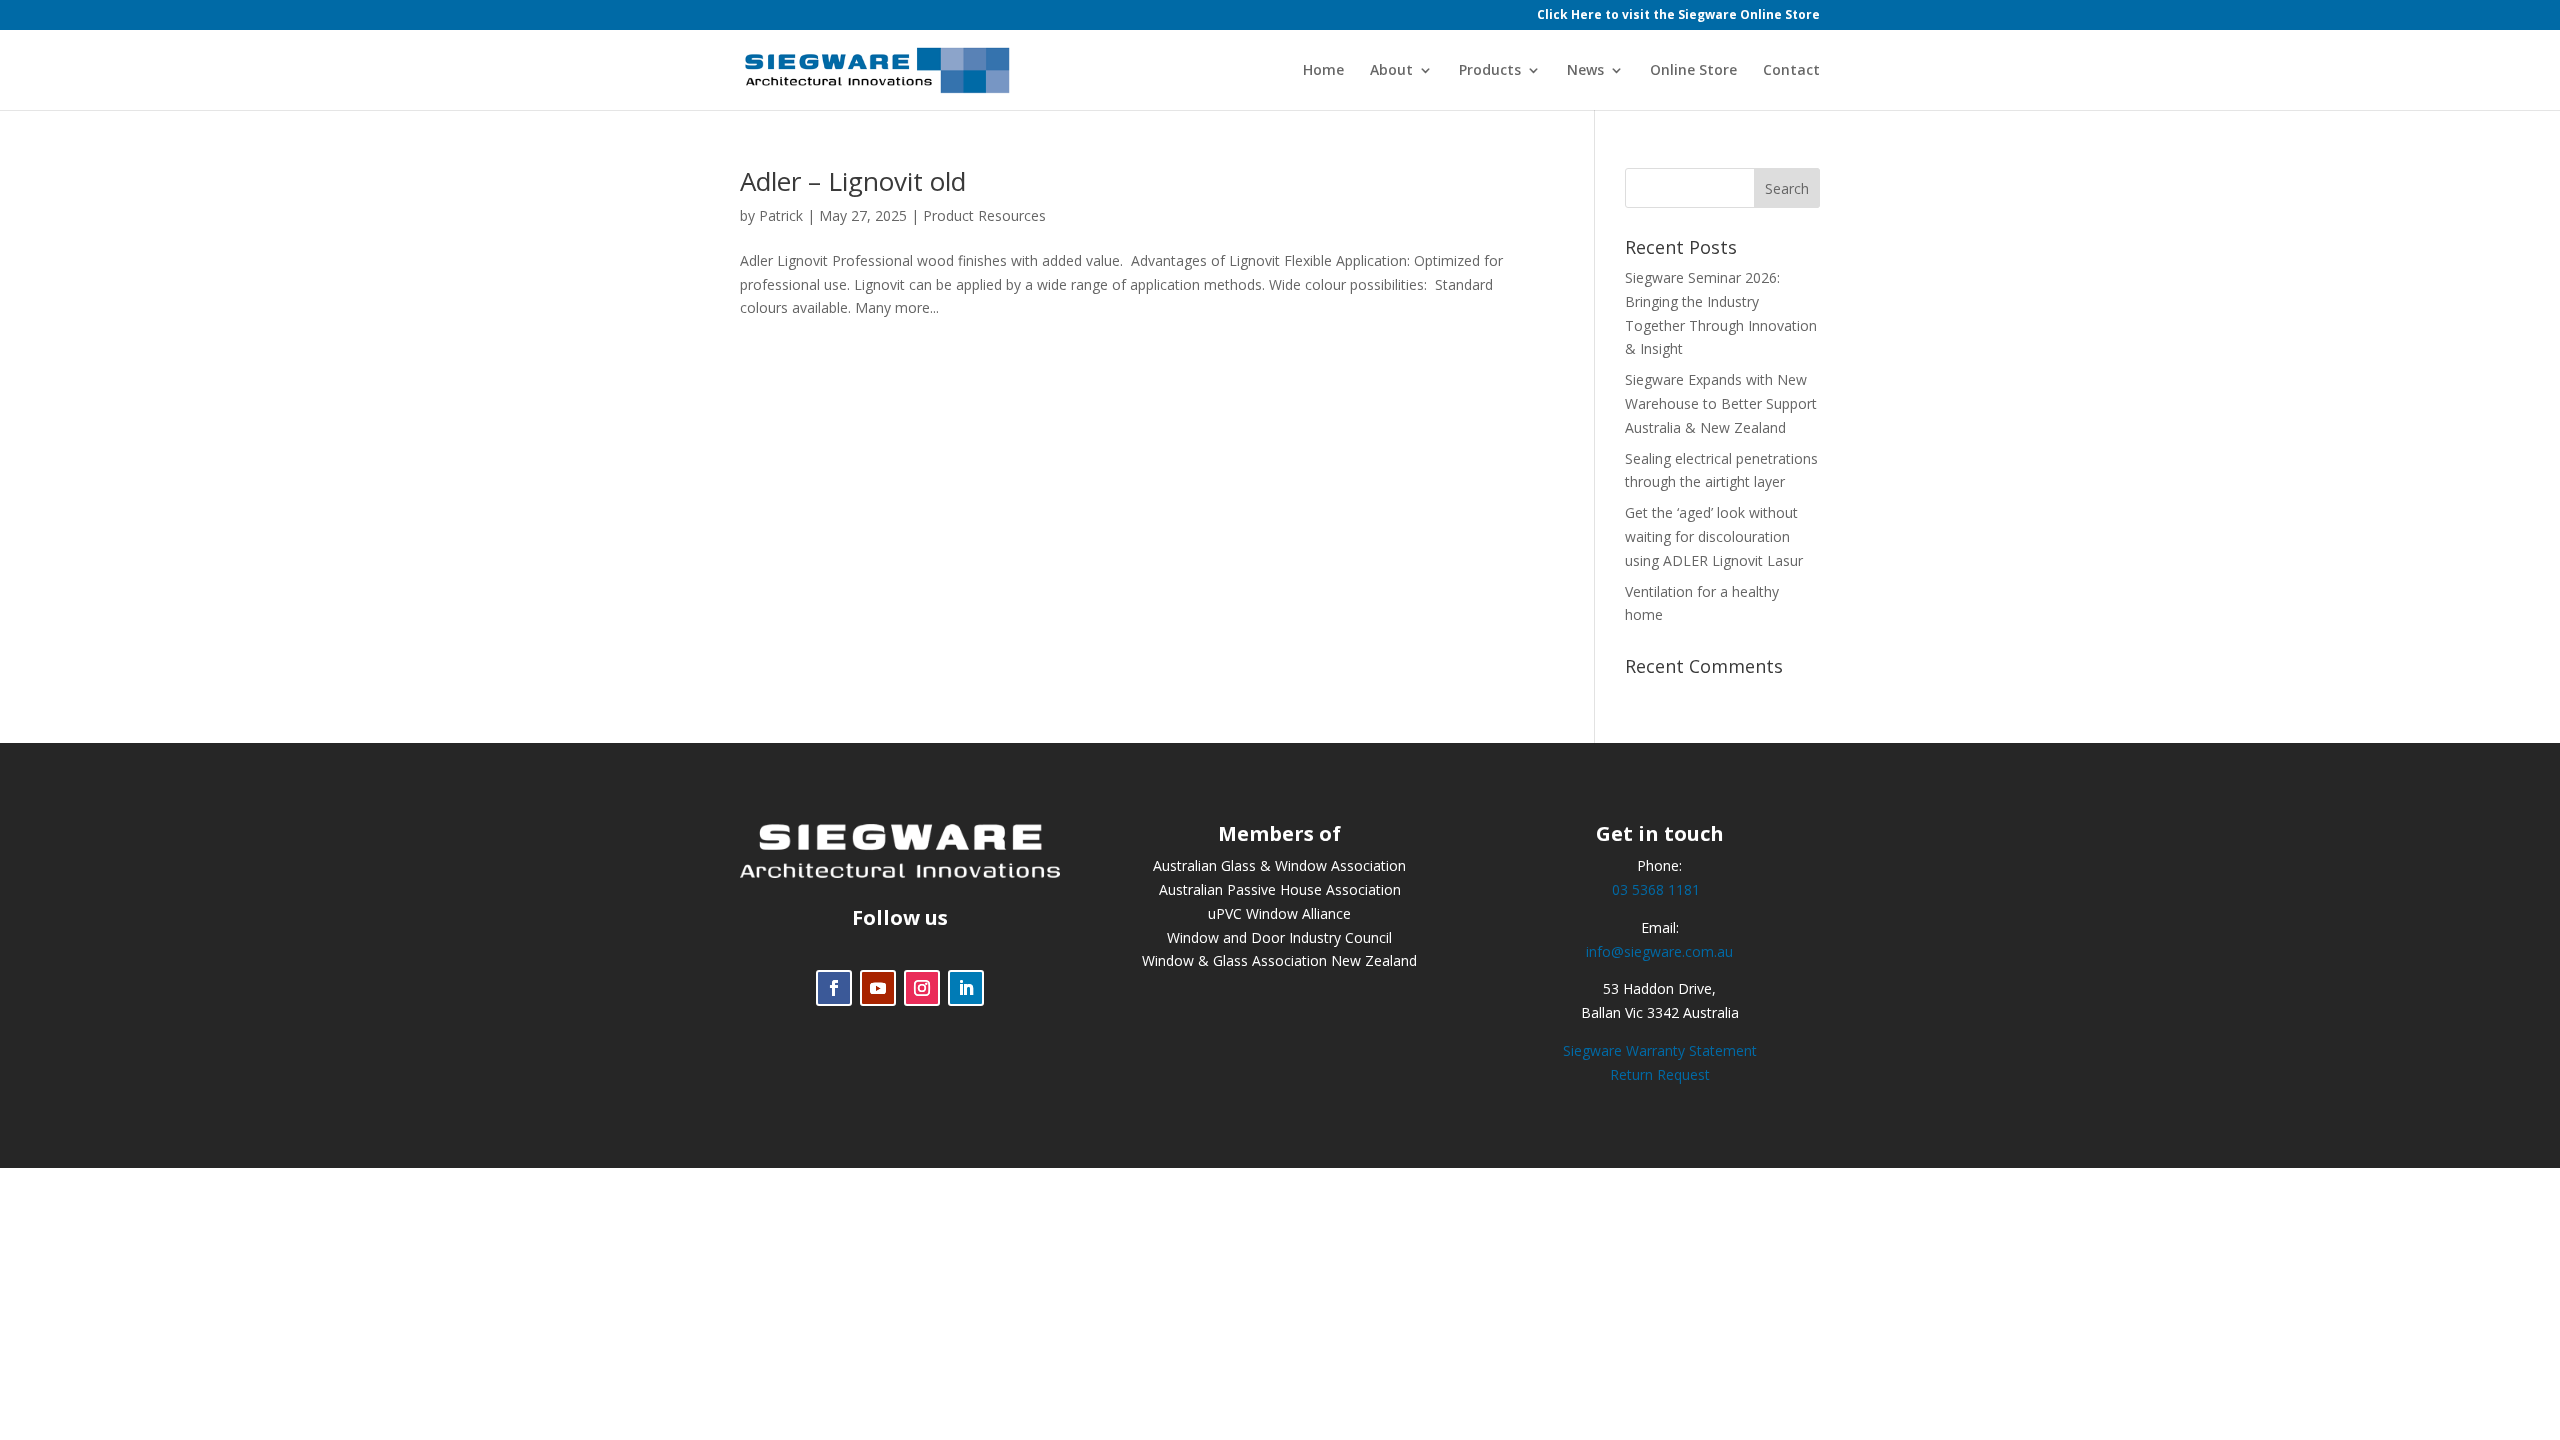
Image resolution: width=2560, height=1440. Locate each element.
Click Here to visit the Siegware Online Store (1678, 16)
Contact (1791, 71)
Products (1490, 71)
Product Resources (984, 215)
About (1391, 71)
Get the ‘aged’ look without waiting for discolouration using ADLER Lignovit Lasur (1714, 536)
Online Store (1693, 71)
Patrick (781, 215)
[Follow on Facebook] (834, 988)
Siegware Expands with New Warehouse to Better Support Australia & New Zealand (1721, 403)
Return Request (1660, 1074)
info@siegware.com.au (1659, 951)
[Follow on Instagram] (922, 988)
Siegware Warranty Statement (1660, 1050)
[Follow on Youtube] (878, 988)
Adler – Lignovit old (853, 181)
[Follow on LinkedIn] (966, 988)
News (1585, 71)
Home (1323, 71)
